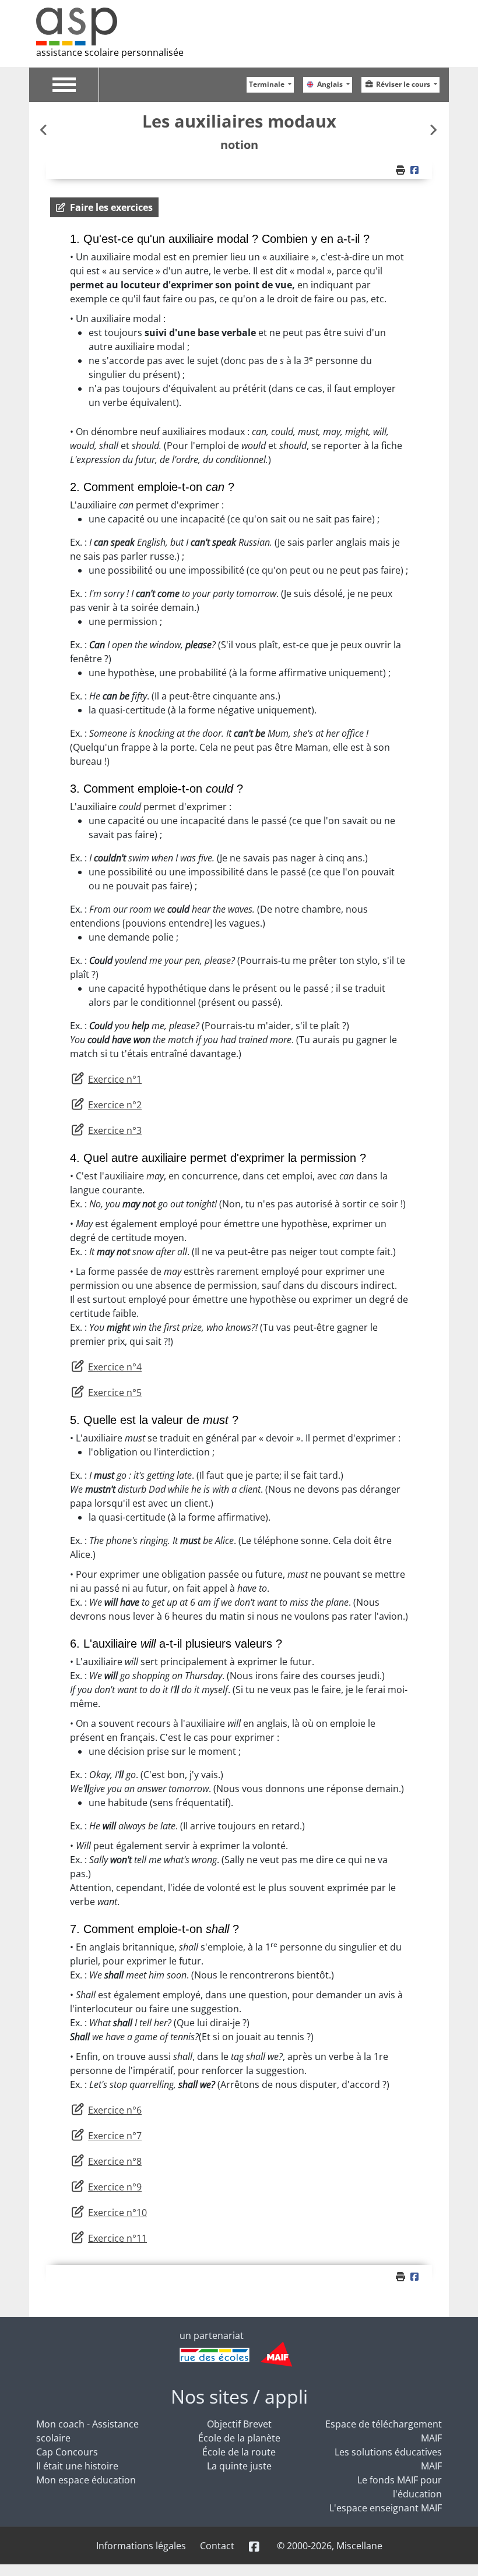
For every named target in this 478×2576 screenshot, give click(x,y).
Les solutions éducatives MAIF (388, 2459)
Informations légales (141, 2546)
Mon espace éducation (86, 2480)
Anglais (331, 84)
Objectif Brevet (239, 2424)
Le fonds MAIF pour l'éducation (400, 2487)
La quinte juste (239, 2466)
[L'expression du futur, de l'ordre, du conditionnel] (45, 130)
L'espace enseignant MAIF (386, 2508)
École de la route (239, 2452)
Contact (217, 2546)
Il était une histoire (77, 2466)
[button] (104, 207)
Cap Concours (67, 2452)
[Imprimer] (402, 170)
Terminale (268, 84)
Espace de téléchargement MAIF (384, 2431)
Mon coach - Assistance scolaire (87, 2431)
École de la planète (239, 2438)
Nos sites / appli (239, 2396)
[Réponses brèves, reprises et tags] (433, 130)
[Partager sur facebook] (416, 170)
